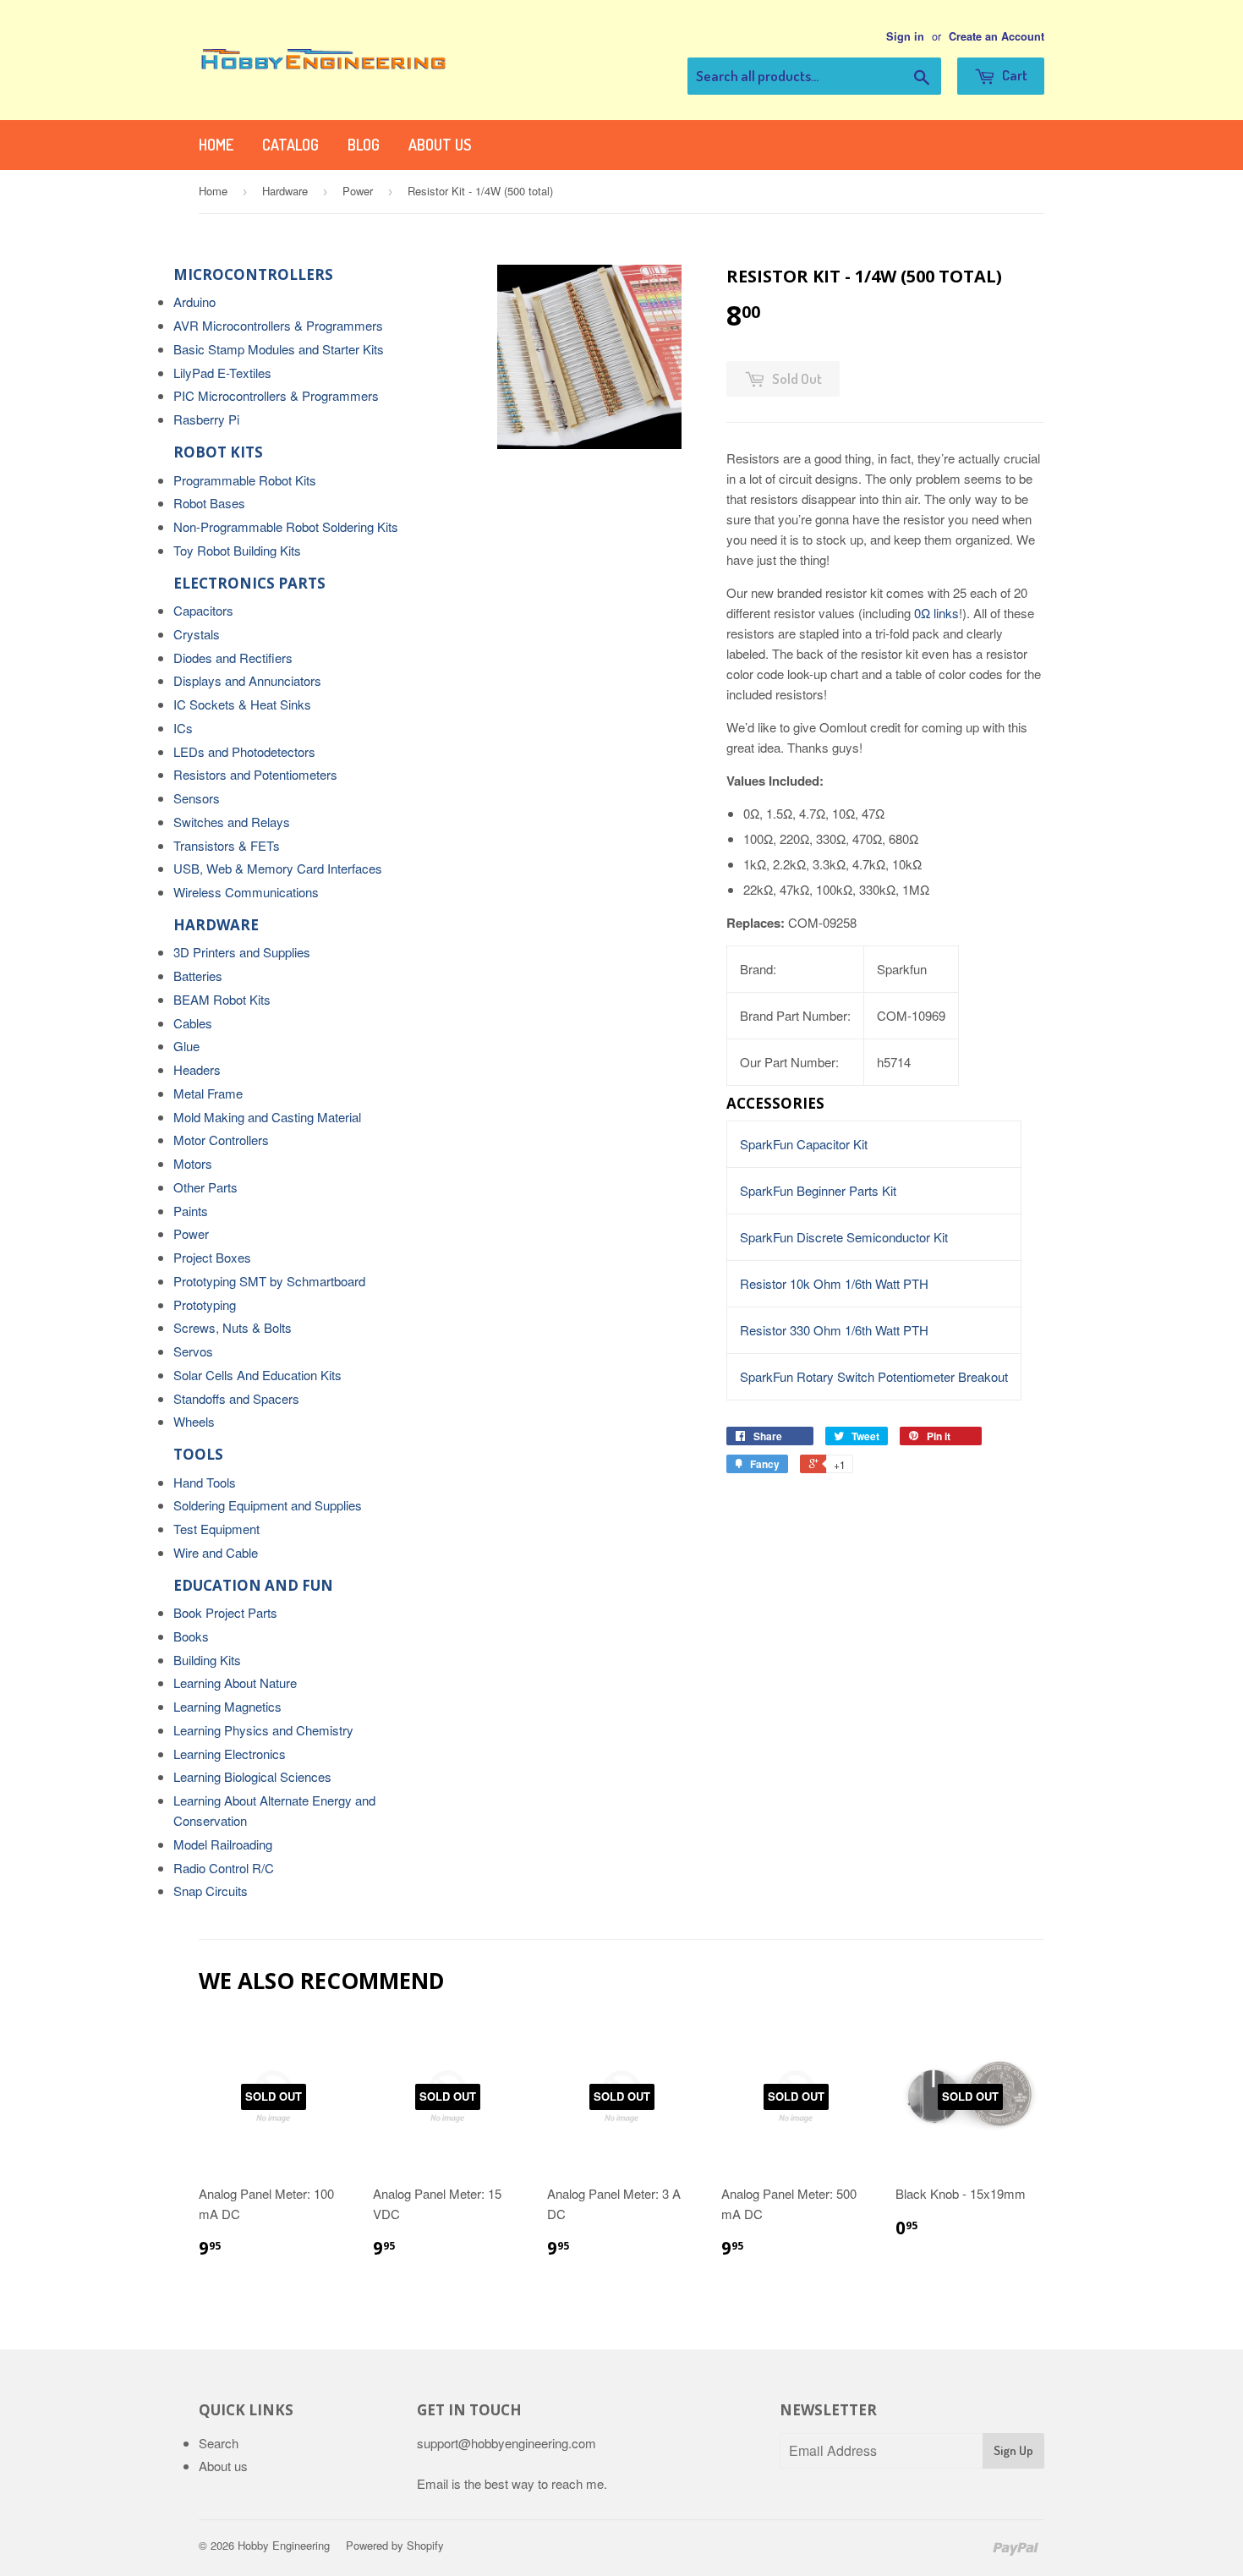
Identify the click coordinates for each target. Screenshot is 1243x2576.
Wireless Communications (246, 892)
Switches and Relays (232, 822)
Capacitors (203, 610)
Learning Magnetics (227, 1706)
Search (219, 2443)
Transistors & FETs (227, 845)
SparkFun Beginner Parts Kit (818, 1190)
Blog (364, 145)
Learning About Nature (235, 1683)
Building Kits (207, 1660)
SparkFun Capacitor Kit (804, 1144)
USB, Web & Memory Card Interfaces (278, 868)
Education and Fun (253, 1585)
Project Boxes (212, 1257)
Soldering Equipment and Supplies (268, 1505)
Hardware (285, 191)
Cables (193, 1023)
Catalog (290, 145)
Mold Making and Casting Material (267, 1117)
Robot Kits (218, 452)
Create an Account (997, 36)
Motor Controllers (221, 1140)
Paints (191, 1211)
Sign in (905, 36)
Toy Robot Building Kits (237, 550)
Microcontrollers (253, 274)
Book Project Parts (225, 1612)
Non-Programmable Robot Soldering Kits (286, 526)
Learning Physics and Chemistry (263, 1730)
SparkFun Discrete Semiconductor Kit (844, 1237)
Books (191, 1636)
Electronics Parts (249, 583)
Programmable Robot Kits (245, 480)
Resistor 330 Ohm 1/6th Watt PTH (834, 1330)
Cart (1013, 75)
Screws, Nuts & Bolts (233, 1327)
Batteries (198, 976)
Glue (186, 1046)
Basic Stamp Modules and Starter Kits (279, 349)
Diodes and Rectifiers (233, 658)
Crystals (197, 634)
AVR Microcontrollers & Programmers (278, 325)
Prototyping (205, 1304)
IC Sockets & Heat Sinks (242, 704)
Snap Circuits (211, 1891)
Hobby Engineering (284, 2545)
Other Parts (205, 1187)
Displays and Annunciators (247, 680)
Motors (193, 1163)
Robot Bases (209, 503)
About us (440, 145)
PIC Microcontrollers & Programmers (276, 395)
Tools (198, 1454)
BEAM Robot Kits (222, 999)
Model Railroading (223, 1844)
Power (358, 191)
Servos (193, 1351)
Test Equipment (216, 1529)
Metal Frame (208, 1093)
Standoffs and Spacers (236, 1398)
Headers (197, 1069)
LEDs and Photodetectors (244, 751)
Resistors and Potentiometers (255, 774)
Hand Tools (205, 1482)
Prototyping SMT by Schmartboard (269, 1281)
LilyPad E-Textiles (222, 373)
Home (216, 145)
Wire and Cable (216, 1552)
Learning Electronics (230, 1754)
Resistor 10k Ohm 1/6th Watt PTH (834, 1283)
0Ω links (936, 613)
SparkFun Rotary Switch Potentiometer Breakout (874, 1376)
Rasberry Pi (206, 419)
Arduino (194, 301)
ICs (183, 728)
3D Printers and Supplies (242, 952)
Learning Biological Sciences (252, 1776)
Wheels (194, 1421)
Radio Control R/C (224, 1868)
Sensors (197, 798)
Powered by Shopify (395, 2545)
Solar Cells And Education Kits (257, 1375)
